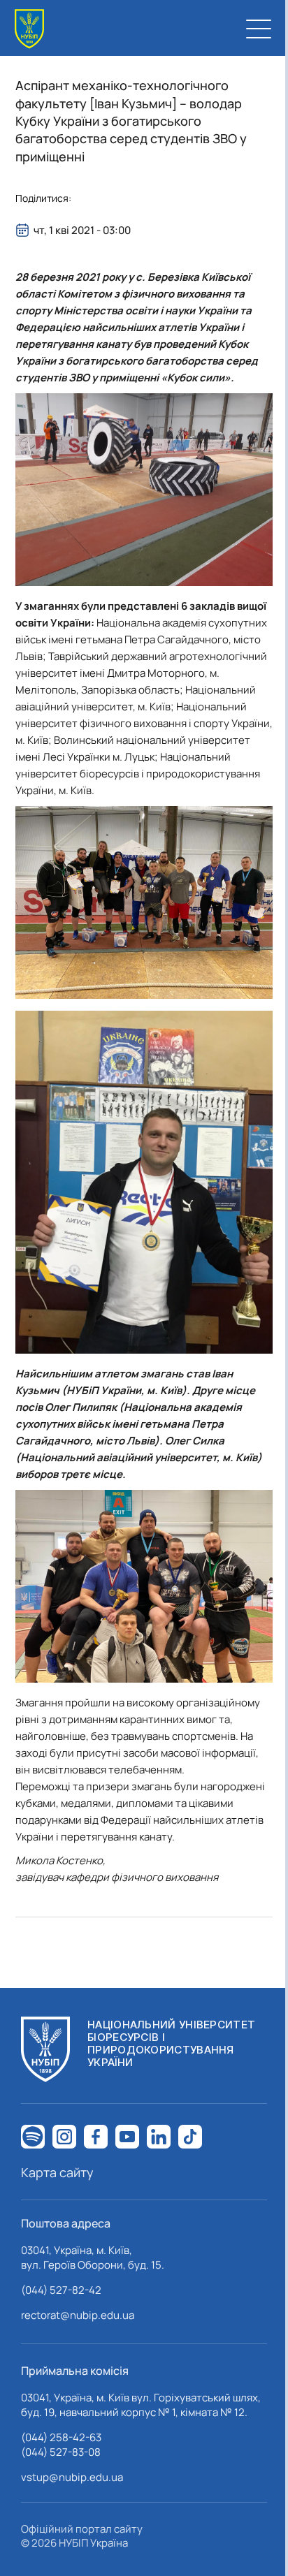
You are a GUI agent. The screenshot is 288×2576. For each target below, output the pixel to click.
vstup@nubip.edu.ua (72, 2477)
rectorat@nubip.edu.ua (78, 2315)
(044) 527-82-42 (61, 2290)
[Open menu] (259, 29)
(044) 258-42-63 (61, 2437)
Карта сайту (57, 2172)
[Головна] (29, 29)
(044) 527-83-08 (61, 2452)
